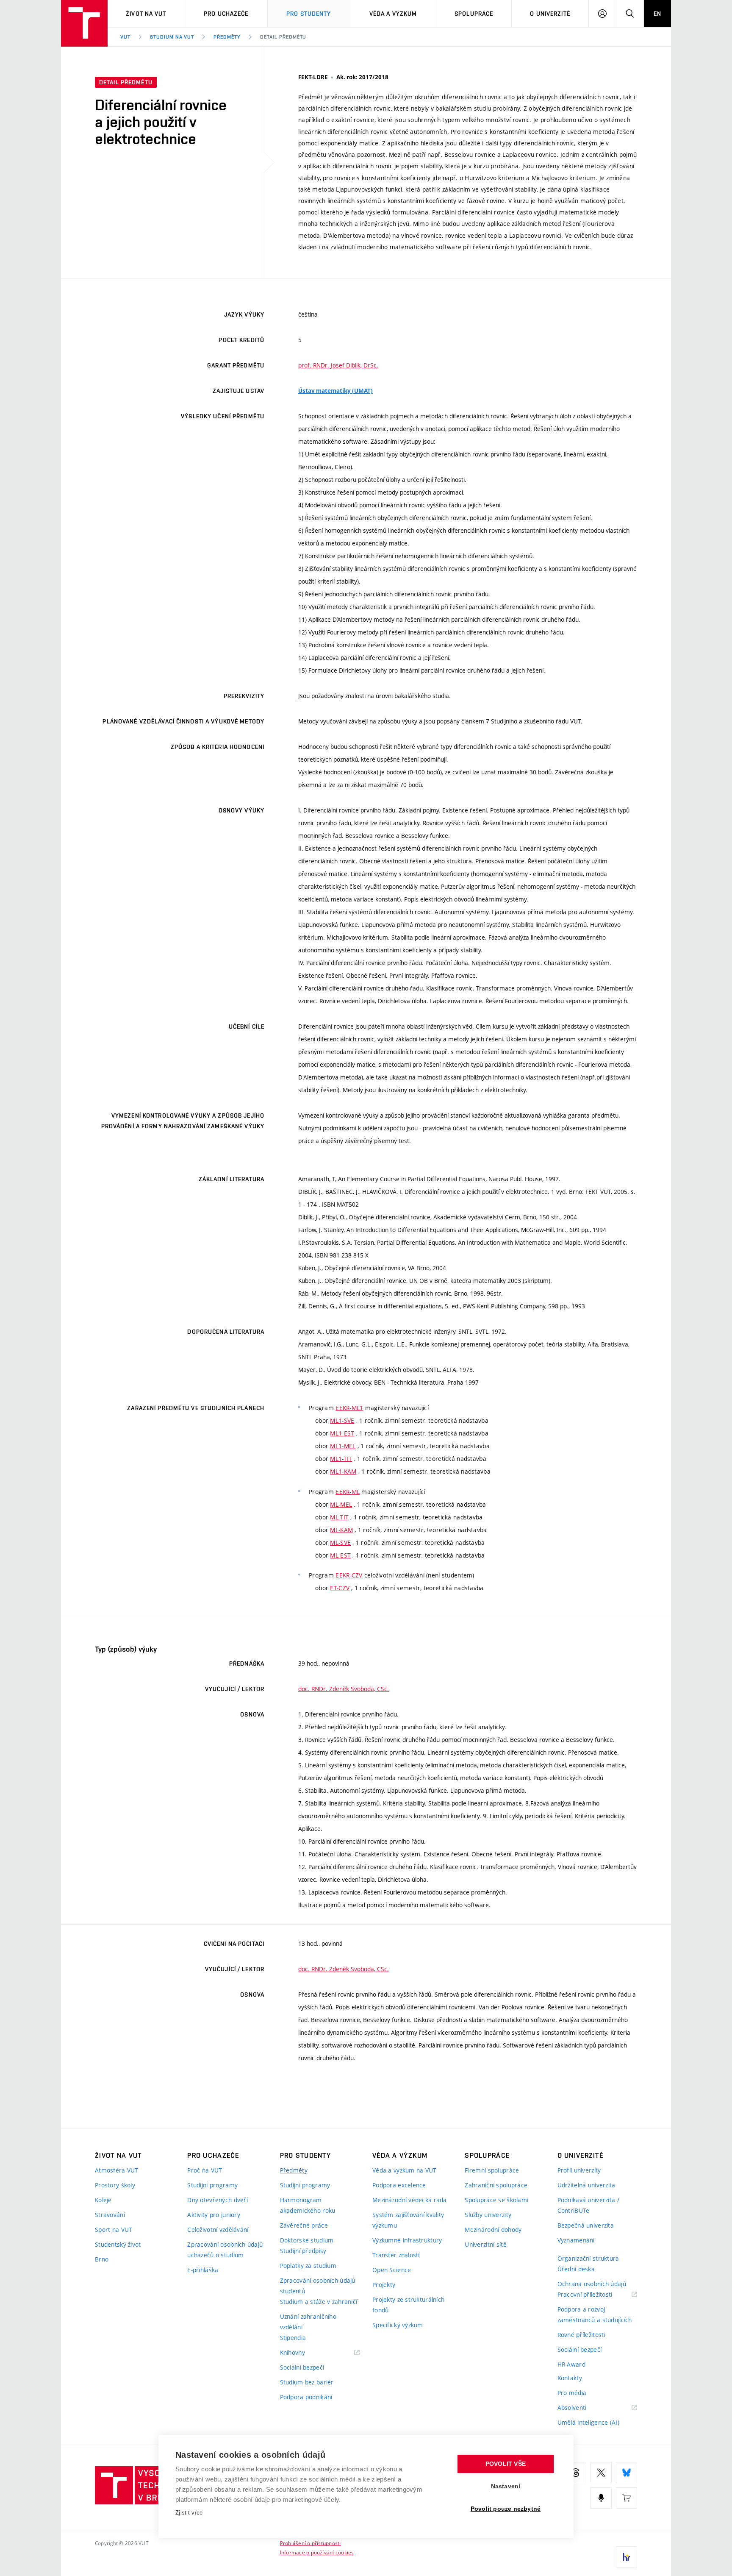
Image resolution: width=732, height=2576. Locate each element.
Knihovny (303, 2353)
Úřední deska (576, 2269)
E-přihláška (203, 2270)
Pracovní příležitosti (596, 2295)
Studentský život (118, 2244)
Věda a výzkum (393, 14)
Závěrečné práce (304, 2225)
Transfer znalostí (396, 2255)
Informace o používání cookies (317, 2552)
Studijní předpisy (303, 2251)
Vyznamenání (576, 2240)
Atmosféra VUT (117, 2170)
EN (657, 14)
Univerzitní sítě (485, 2244)
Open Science (392, 2270)
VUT (125, 37)
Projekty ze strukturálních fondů (408, 2305)
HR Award (571, 2364)
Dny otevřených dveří (218, 2200)
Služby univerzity (488, 2215)
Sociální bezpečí (302, 2367)
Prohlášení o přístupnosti (311, 2543)
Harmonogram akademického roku (308, 2205)
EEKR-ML (348, 1492)
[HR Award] (627, 2557)
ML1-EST (342, 1433)
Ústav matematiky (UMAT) (335, 391)
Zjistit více (189, 2513)
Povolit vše (506, 2464)
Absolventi (583, 2408)
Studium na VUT (172, 37)
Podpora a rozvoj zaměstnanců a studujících (595, 2315)
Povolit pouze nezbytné (506, 2509)
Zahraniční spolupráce (496, 2185)
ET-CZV (340, 1588)
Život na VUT (146, 14)
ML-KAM (341, 1530)
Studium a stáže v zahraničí (319, 2302)
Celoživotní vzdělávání (218, 2230)
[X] (601, 2473)
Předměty (227, 37)
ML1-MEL (343, 1446)
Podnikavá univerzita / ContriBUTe (588, 2205)
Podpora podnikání (306, 2397)
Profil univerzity (579, 2170)
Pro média (572, 2393)
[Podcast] (601, 2498)
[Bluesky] (627, 2473)
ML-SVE (340, 1543)
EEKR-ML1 (349, 1408)
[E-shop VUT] (627, 2498)
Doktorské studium (307, 2240)
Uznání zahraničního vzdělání (308, 2322)
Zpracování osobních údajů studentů (318, 2286)
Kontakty (570, 2378)
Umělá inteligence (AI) (588, 2422)
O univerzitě (550, 14)
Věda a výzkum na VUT (405, 2170)
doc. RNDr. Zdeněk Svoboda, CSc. (344, 1689)
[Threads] (576, 2473)
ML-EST (340, 1555)
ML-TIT (339, 1517)
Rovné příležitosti (581, 2335)
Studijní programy (212, 2185)
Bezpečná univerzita (586, 2225)
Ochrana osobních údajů (592, 2284)
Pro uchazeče (226, 14)
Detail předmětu (283, 37)
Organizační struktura (588, 2258)
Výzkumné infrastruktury (407, 2240)
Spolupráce (474, 14)
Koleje (103, 2200)
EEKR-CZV (349, 1575)
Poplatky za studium (308, 2266)
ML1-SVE (342, 1420)
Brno (102, 2259)
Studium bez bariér (307, 2382)
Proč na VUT (205, 2170)
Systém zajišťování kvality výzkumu (408, 2220)
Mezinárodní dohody (493, 2230)
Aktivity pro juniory (214, 2215)
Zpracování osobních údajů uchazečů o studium (225, 2250)
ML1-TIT (341, 1459)
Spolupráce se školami (496, 2200)
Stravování (110, 2215)
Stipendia (293, 2338)
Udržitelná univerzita (586, 2185)
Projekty (384, 2285)
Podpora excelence (399, 2185)
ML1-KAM (343, 1471)
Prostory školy (115, 2185)
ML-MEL (341, 1504)
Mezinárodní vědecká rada (410, 2200)
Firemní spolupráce (492, 2170)
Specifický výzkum (398, 2325)
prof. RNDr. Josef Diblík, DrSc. (338, 365)
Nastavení (506, 2486)
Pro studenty (309, 14)
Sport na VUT (114, 2230)
